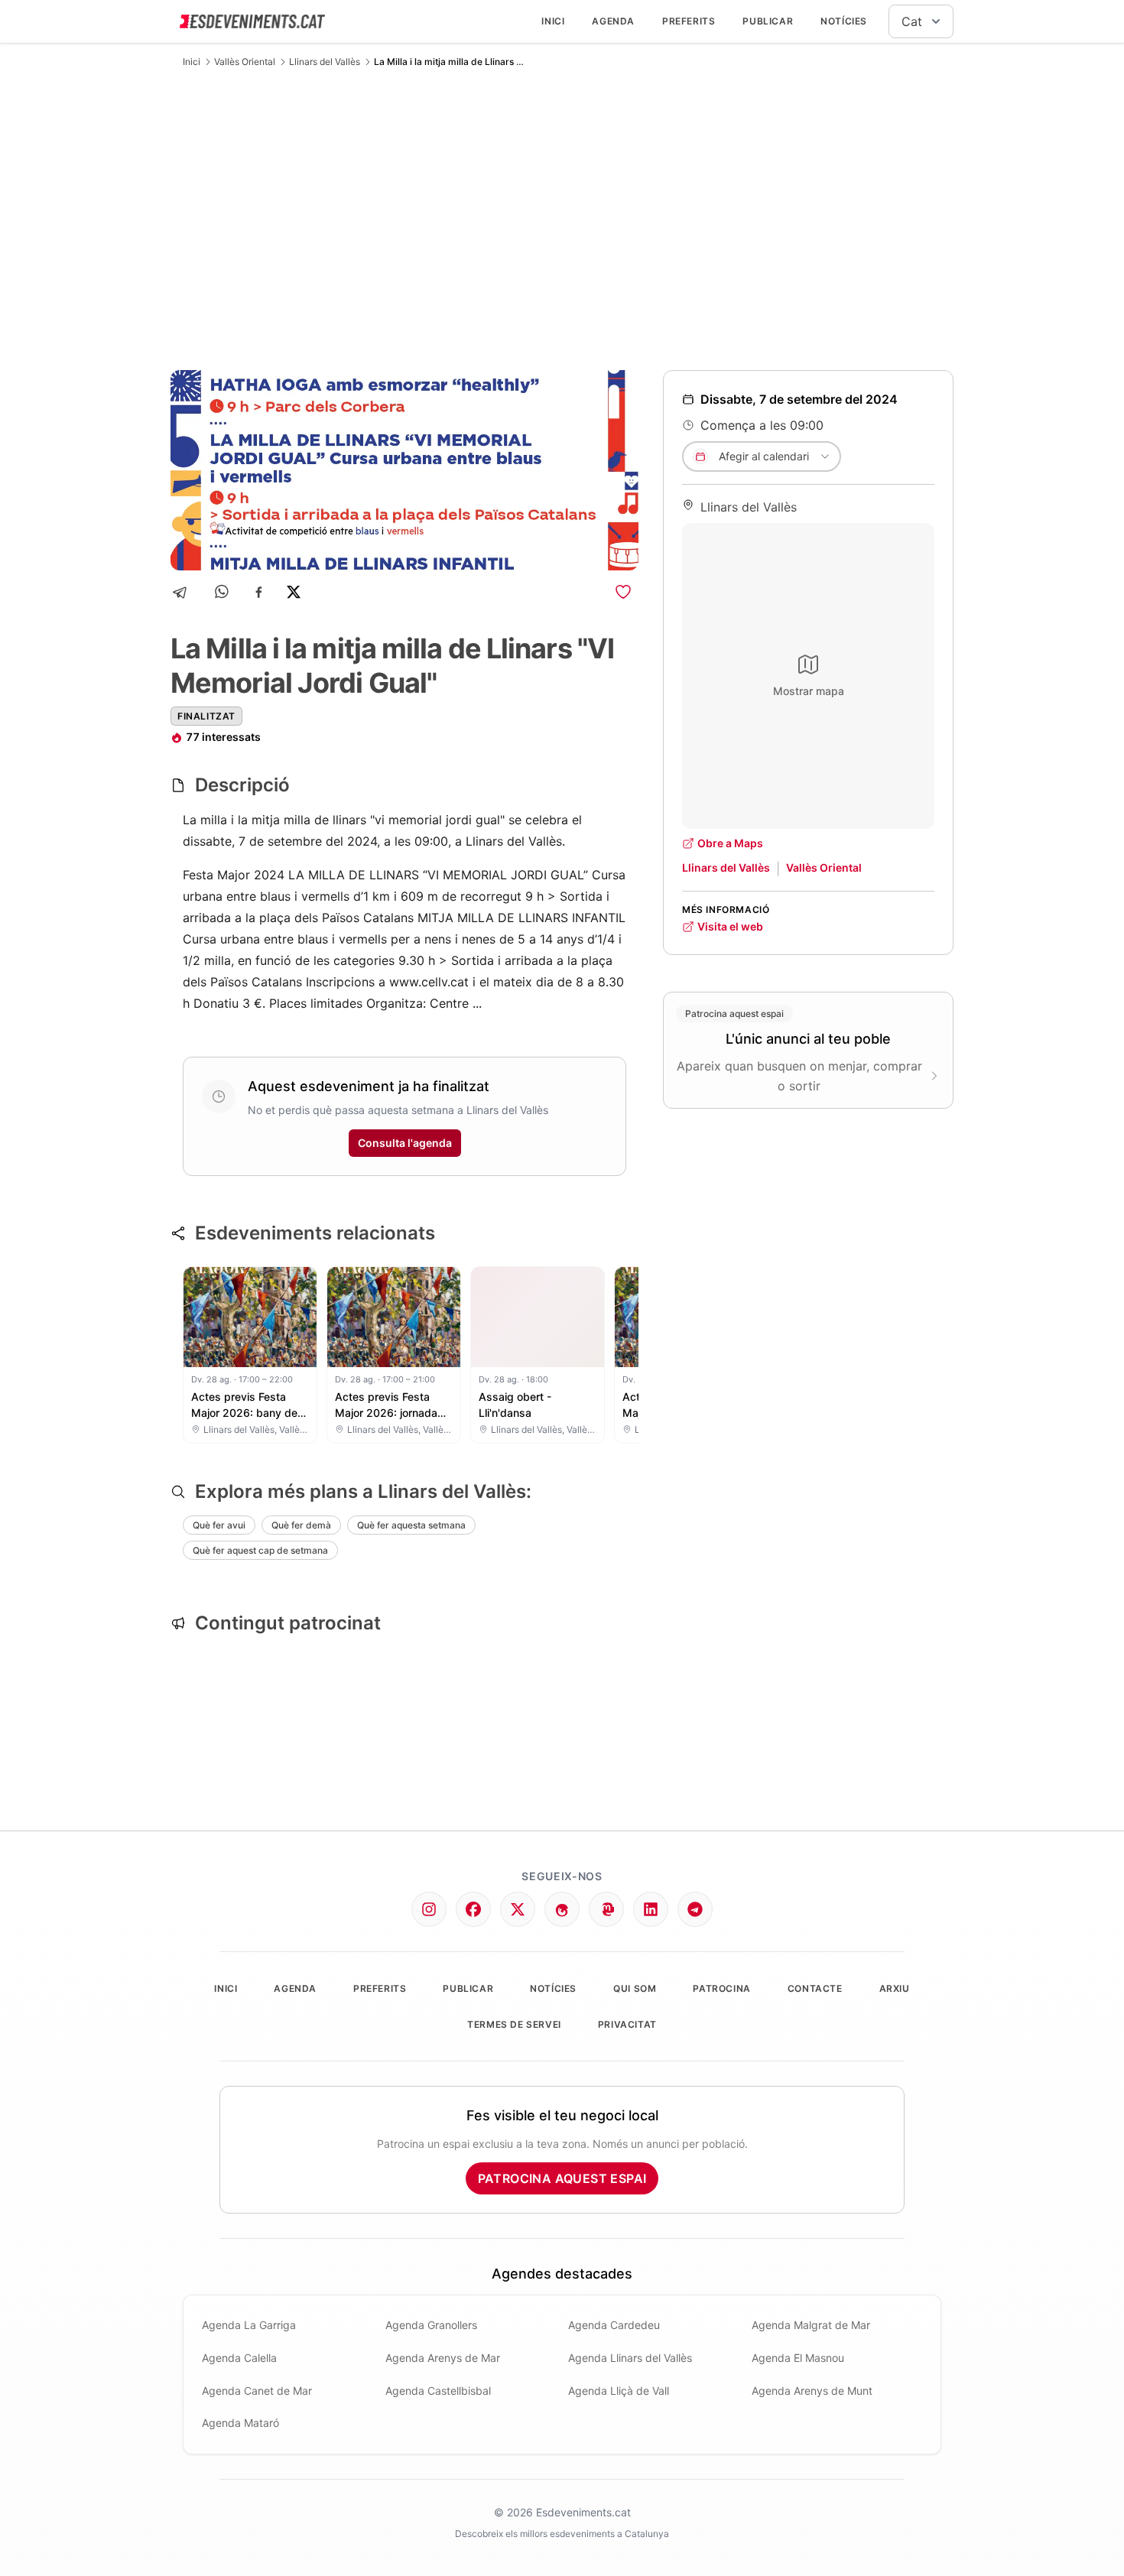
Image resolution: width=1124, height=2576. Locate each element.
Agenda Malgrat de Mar (811, 2325)
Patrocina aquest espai (562, 2178)
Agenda (613, 21)
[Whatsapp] (223, 592)
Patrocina (721, 1988)
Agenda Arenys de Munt (812, 2391)
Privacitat (627, 2024)
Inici (553, 21)
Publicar (768, 21)
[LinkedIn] (651, 1909)
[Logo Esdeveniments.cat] (252, 21)
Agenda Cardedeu (614, 2325)
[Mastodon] (606, 1909)
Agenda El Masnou (798, 2358)
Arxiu (895, 1988)
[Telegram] (185, 592)
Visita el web (730, 926)
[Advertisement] (562, 219)
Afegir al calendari (764, 456)
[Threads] (562, 1909)
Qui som (635, 1988)
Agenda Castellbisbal (438, 2391)
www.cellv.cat (429, 982)
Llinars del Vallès (325, 62)
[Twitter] (518, 1909)
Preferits (689, 21)
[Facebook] (259, 592)
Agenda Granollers (431, 2325)
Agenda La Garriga (249, 2325)
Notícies (844, 21)
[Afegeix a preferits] (623, 592)
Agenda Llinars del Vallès (630, 2358)
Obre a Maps (730, 843)
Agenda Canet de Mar (257, 2391)
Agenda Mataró (240, 2423)
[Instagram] (429, 1909)
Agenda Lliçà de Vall (619, 2391)
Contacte (815, 1988)
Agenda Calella (239, 2358)
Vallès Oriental (245, 62)
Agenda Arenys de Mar (443, 2358)
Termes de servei (514, 2024)
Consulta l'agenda (405, 1143)
